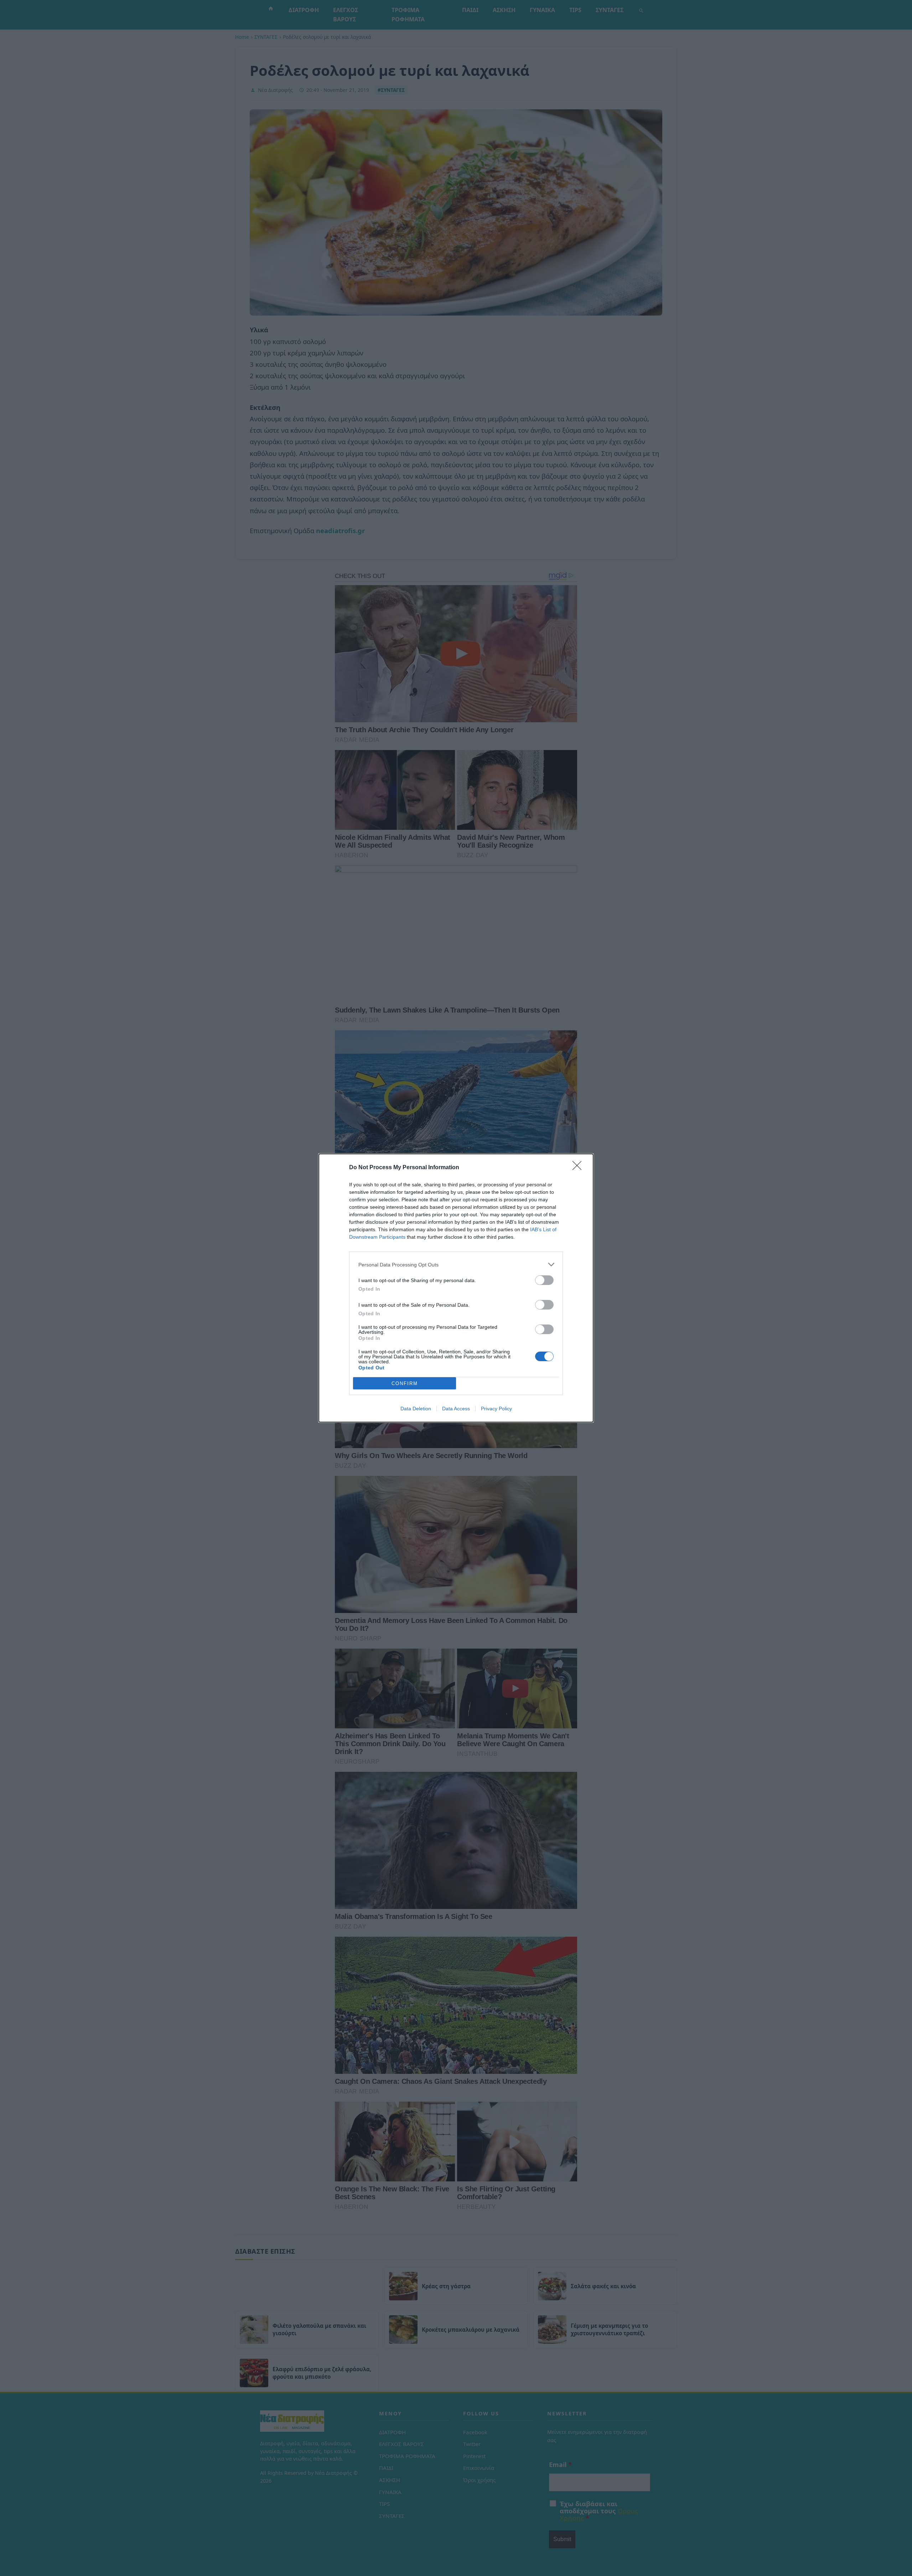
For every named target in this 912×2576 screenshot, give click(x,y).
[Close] (579, 1168)
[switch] (544, 1280)
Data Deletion (416, 1409)
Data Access (456, 1409)
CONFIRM (405, 1383)
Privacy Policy (496, 1409)
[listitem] (456, 1264)
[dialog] (456, 1288)
